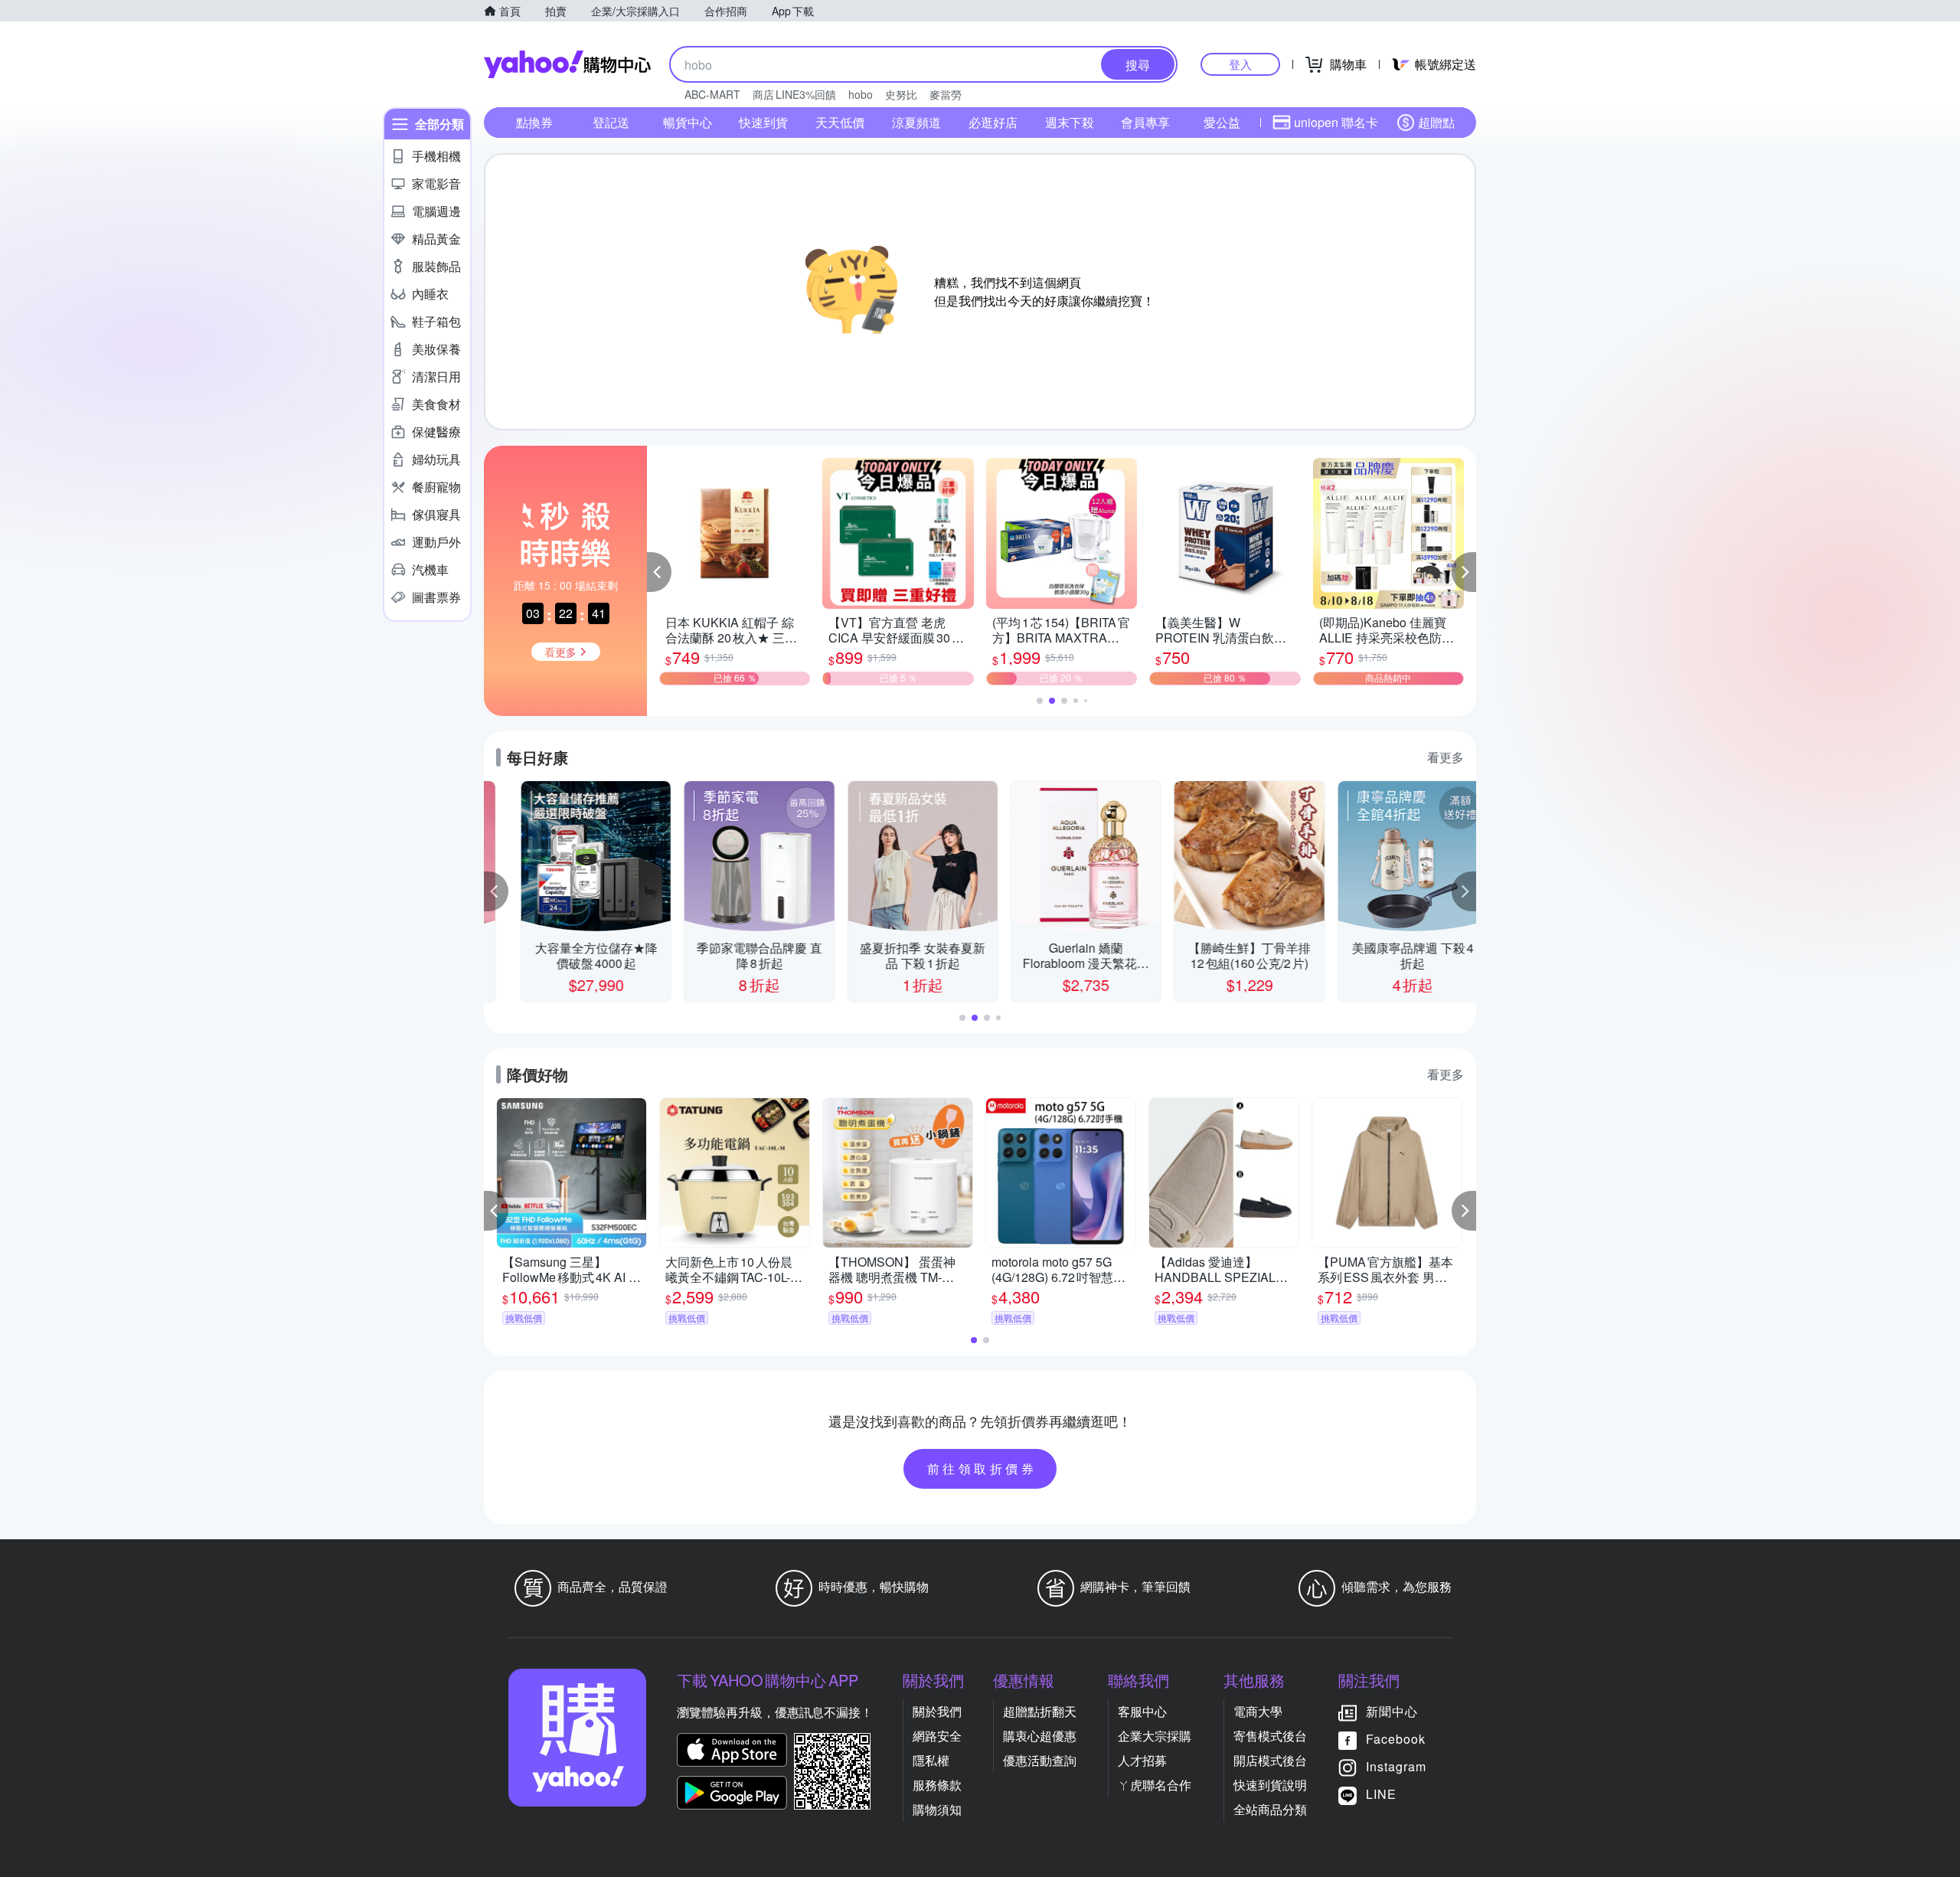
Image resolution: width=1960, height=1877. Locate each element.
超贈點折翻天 (1040, 1711)
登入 (1240, 64)
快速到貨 (763, 122)
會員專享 (1145, 122)
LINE (1381, 1794)
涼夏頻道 (916, 122)
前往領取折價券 (982, 1468)
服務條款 (937, 1785)
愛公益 (1222, 122)
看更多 (1445, 757)
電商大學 (1258, 1711)
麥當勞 (946, 94)
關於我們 (937, 1711)
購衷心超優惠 (1040, 1736)
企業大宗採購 (1155, 1736)
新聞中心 (1392, 1711)
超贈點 (1436, 122)
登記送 (611, 122)
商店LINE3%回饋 (794, 94)
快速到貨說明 (1270, 1785)
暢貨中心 (688, 122)
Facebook (1396, 1739)
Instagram (1396, 1766)
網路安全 (937, 1736)
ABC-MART (712, 94)
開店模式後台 (1270, 1760)
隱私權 (931, 1760)
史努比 (901, 94)
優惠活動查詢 (1040, 1760)
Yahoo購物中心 (567, 64)
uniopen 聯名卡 (1336, 122)
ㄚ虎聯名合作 (1155, 1785)
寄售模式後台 (1270, 1736)
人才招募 (1142, 1760)
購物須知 (937, 1809)
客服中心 (1142, 1711)
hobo (861, 94)
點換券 (534, 122)
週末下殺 (1070, 122)
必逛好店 (993, 122)
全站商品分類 (1270, 1809)
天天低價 (840, 122)
